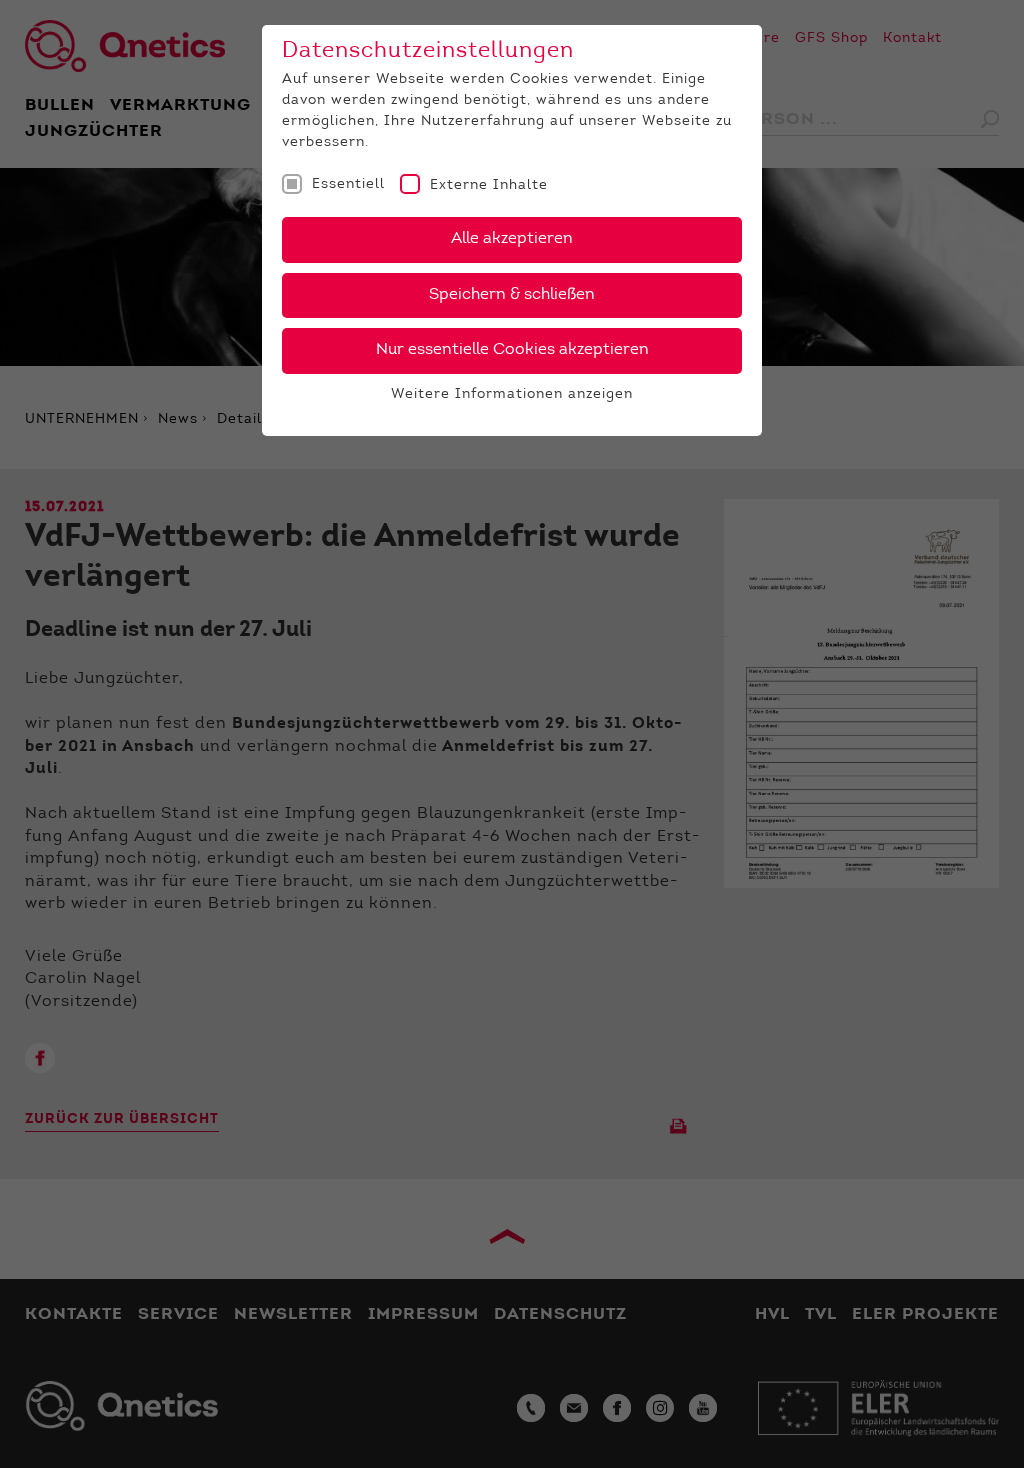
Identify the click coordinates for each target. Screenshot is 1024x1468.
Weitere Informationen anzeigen (512, 395)
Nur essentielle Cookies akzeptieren (512, 350)
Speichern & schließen (512, 295)
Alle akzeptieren (512, 239)
